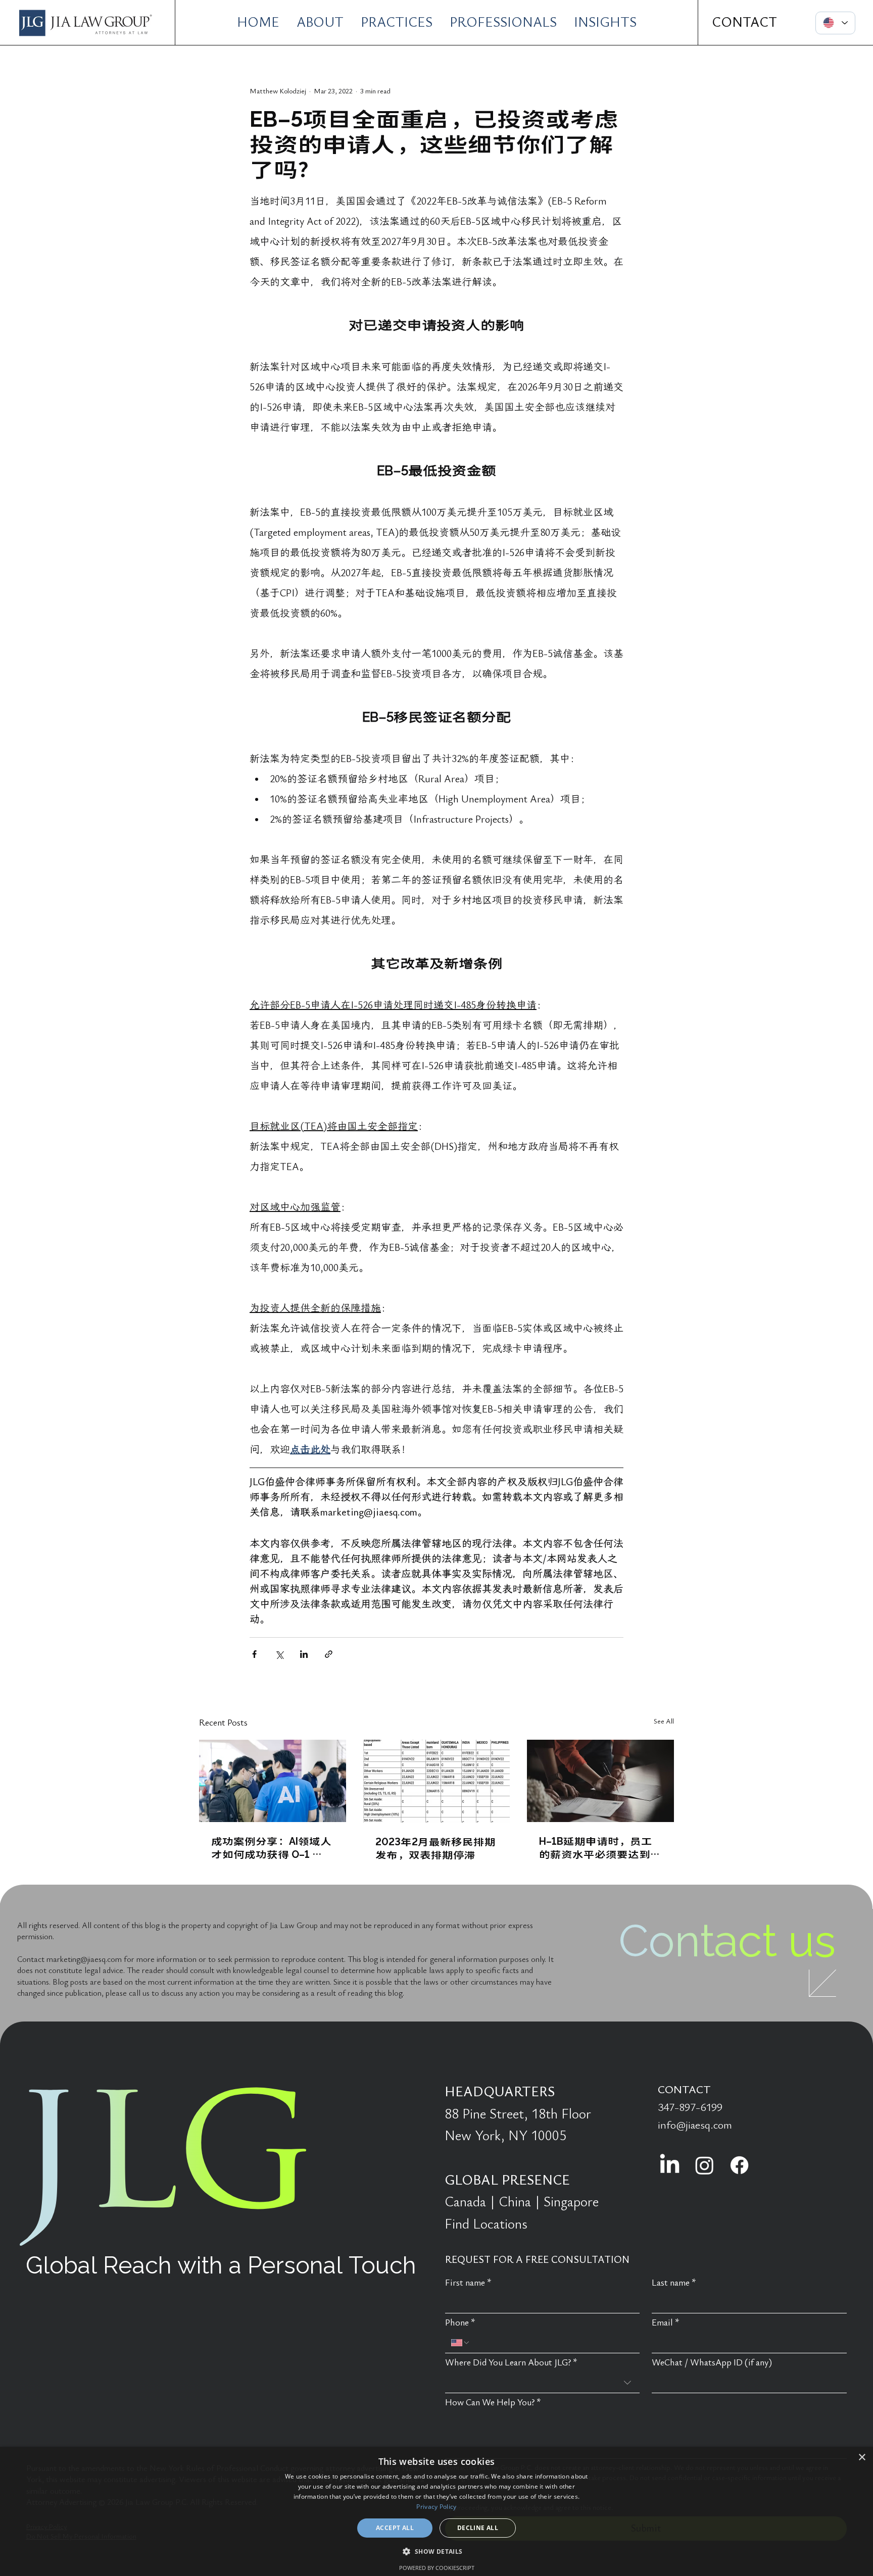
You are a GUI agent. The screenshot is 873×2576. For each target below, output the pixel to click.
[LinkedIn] (670, 2165)
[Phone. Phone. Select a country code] (461, 2343)
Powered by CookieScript (437, 2568)
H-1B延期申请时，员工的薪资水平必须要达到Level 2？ (596, 1847)
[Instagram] (705, 2165)
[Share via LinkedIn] (304, 1654)
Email (666, 2323)
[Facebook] (739, 2165)
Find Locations (486, 2224)
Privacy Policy (436, 2507)
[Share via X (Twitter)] (279, 1654)
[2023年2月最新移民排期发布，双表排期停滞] (437, 1781)
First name (468, 2283)
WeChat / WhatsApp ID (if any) (712, 2363)
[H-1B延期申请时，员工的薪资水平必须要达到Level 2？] (600, 1781)
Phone (460, 2323)
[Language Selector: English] (836, 23)
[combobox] (543, 2383)
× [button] (862, 2458)
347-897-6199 (690, 2107)
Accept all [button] (395, 2528)
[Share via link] (329, 1654)
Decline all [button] (478, 2528)
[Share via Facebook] (254, 1654)
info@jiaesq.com (695, 2125)
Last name (674, 2283)
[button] (436, 2551)
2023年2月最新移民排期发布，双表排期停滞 (435, 1848)
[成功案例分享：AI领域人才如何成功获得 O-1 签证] (273, 1781)
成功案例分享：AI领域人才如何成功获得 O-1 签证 (271, 1847)
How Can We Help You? (493, 2403)
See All (664, 1721)
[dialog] (437, 2511)
